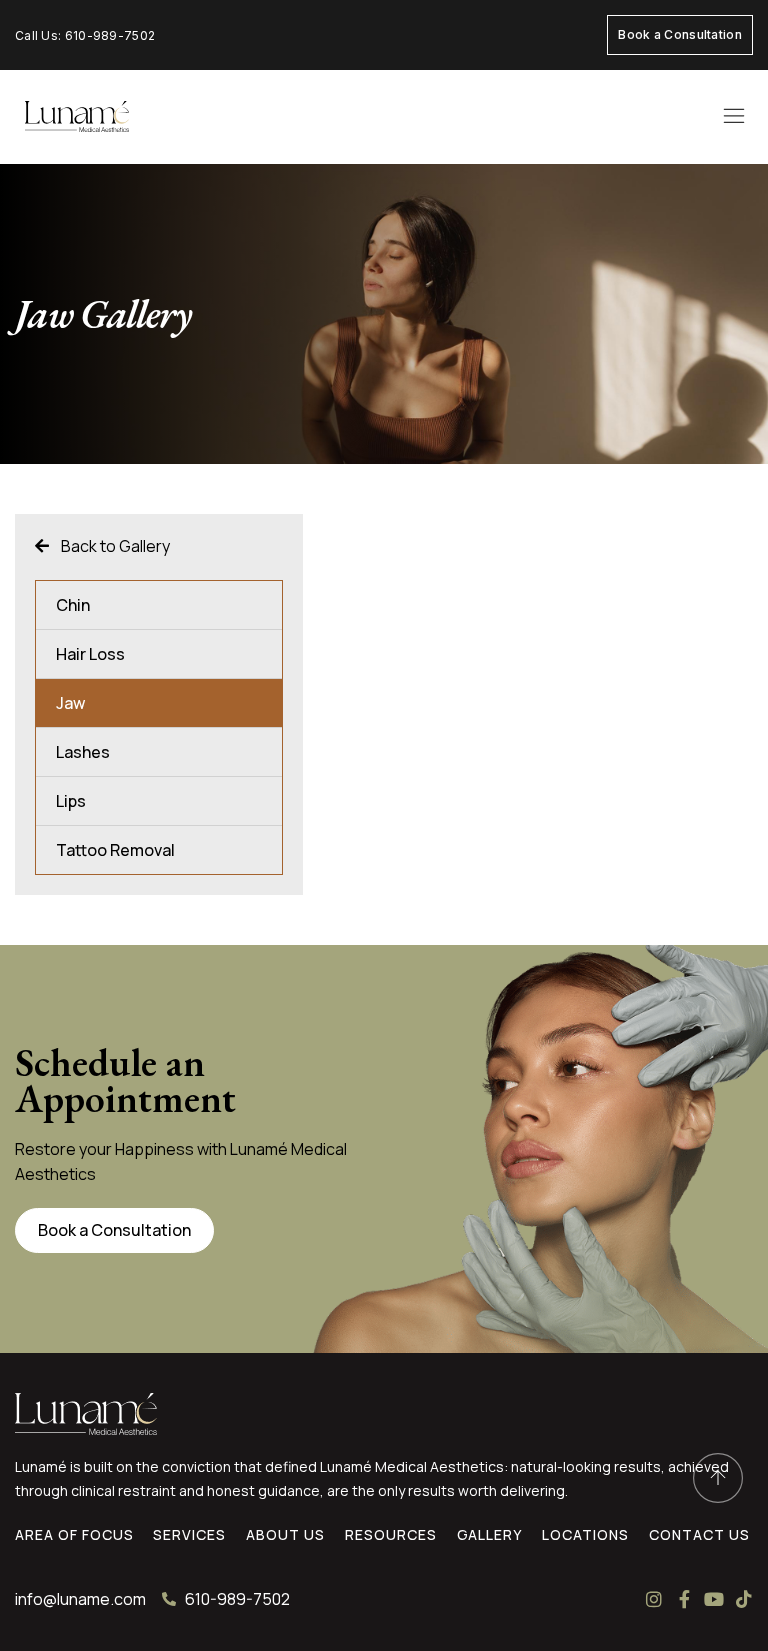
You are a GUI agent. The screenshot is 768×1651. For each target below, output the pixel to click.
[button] (733, 117)
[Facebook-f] (684, 1599)
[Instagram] (654, 1599)
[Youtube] (714, 1599)
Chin (73, 605)
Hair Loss (90, 654)
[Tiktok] (744, 1599)
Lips (71, 801)
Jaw (70, 703)
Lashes (83, 752)
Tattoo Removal (115, 850)
